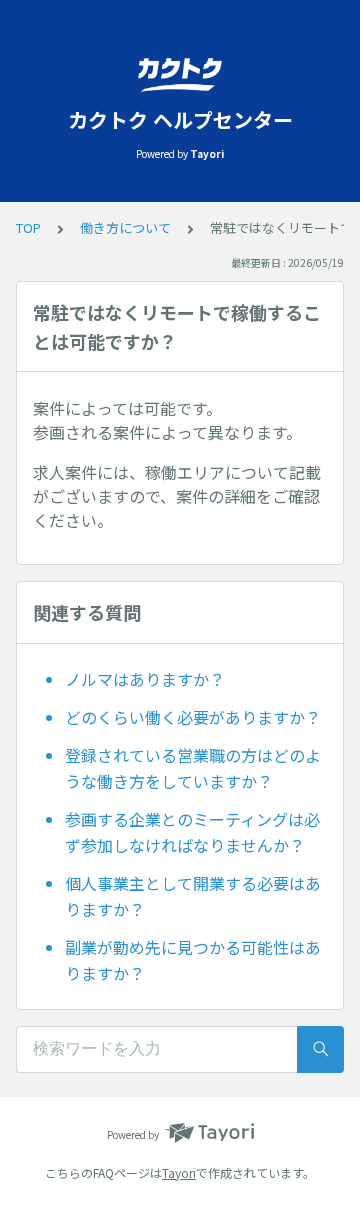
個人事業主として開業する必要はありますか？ (193, 896)
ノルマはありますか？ (145, 679)
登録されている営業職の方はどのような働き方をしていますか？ (193, 768)
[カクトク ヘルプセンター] (180, 75)
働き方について (125, 227)
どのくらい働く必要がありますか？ (193, 717)
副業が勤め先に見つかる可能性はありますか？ (193, 960)
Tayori (179, 1172)
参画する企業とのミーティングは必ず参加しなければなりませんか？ (192, 832)
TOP (28, 227)
